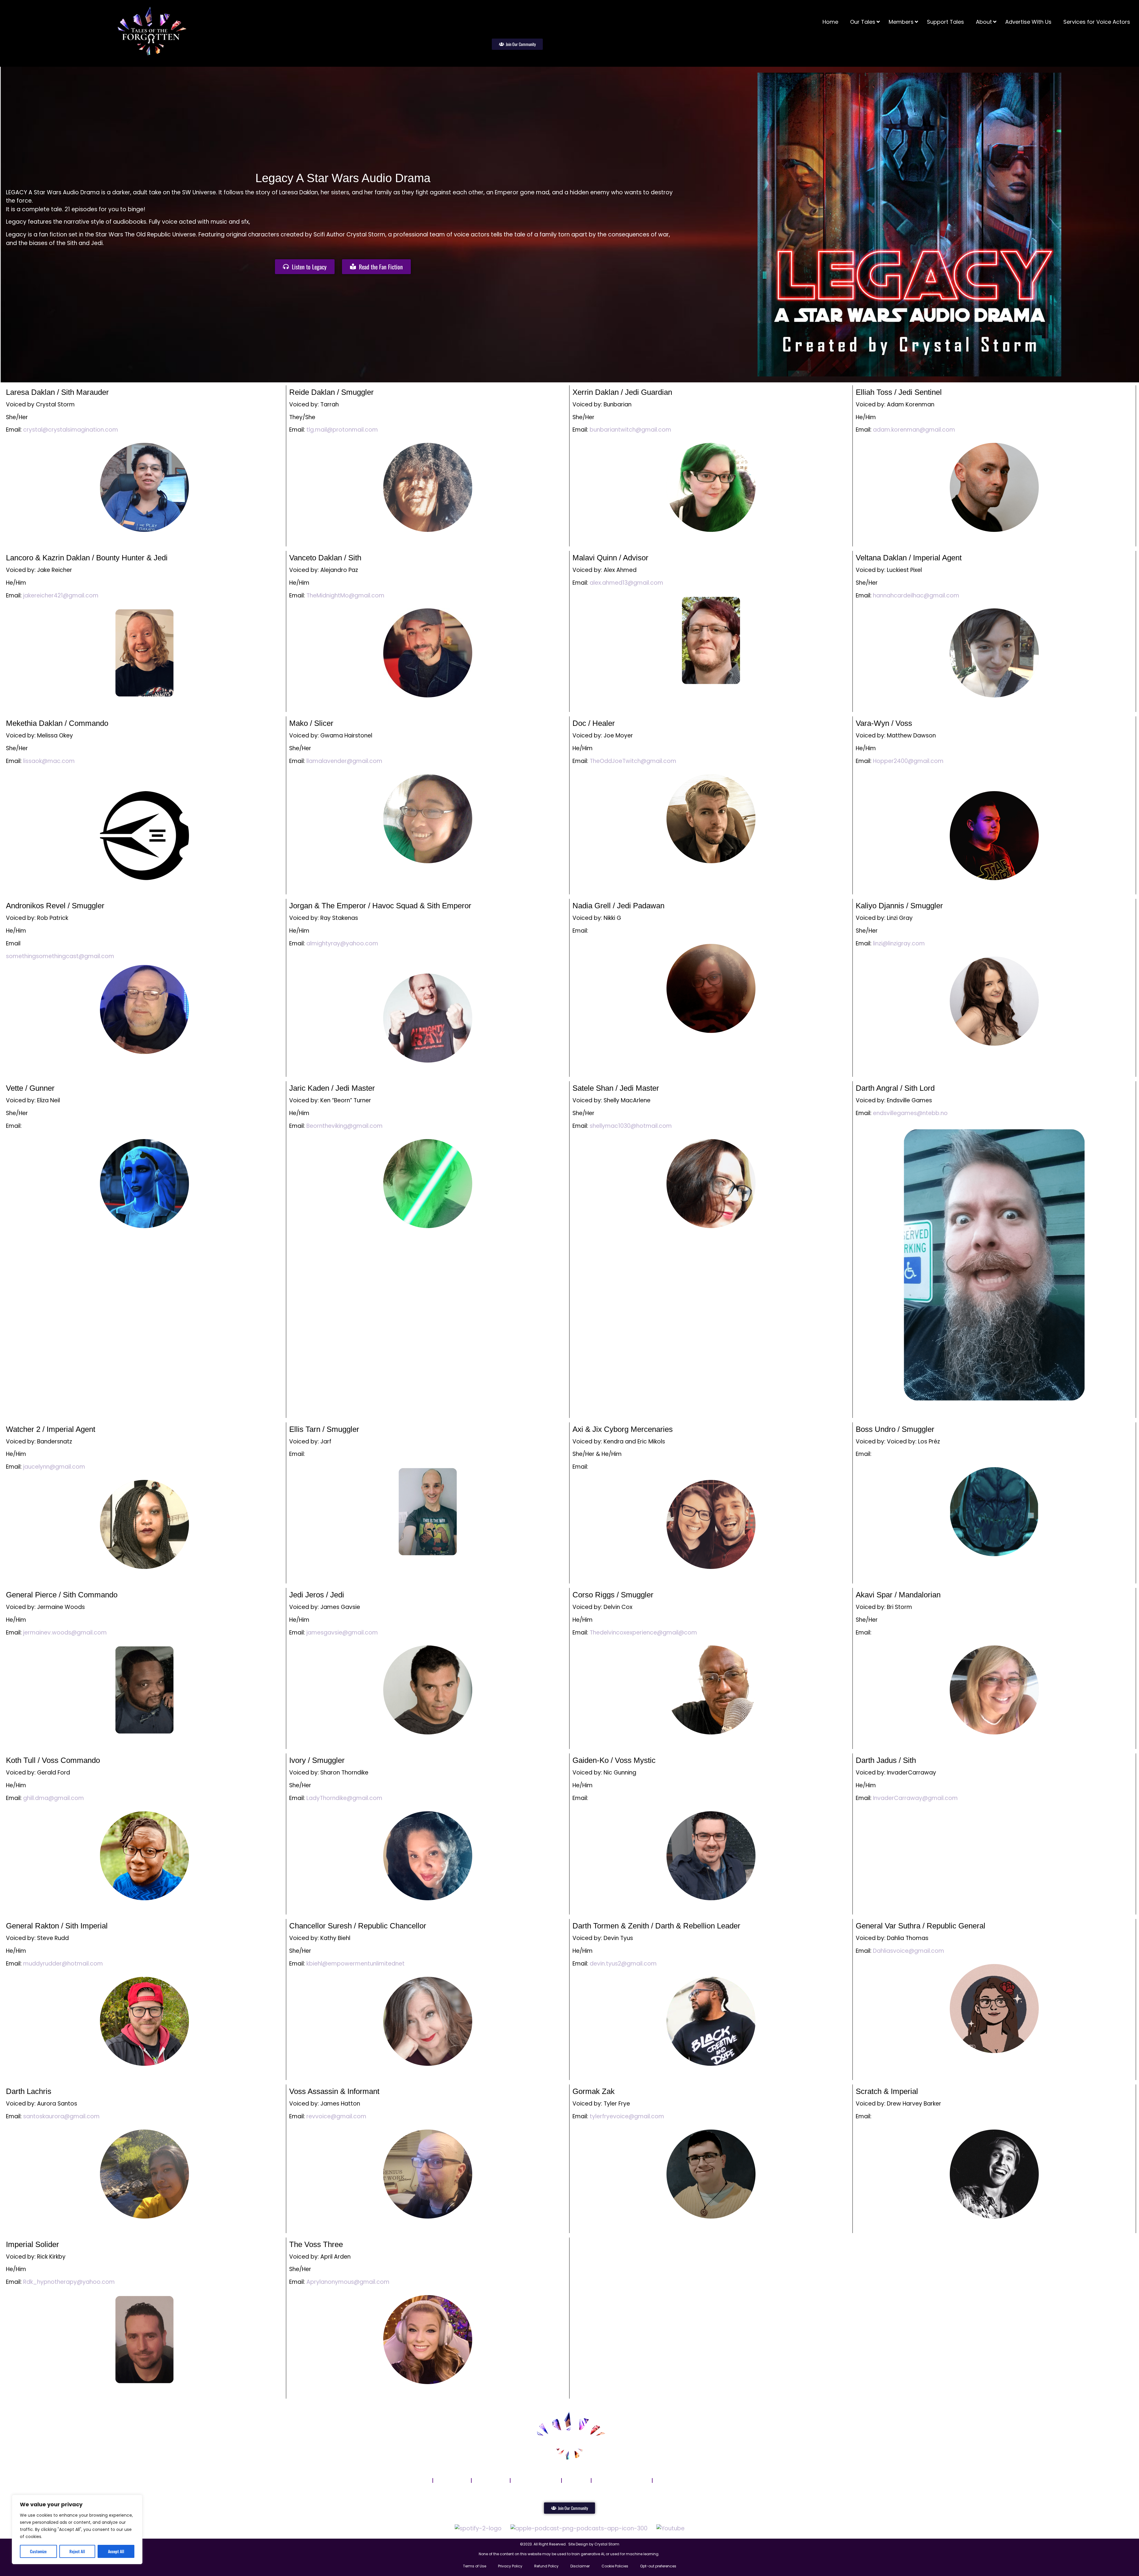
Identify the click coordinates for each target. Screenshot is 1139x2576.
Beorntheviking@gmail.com (345, 1126)
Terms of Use (475, 2566)
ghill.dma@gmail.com (54, 1798)
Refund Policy (546, 2566)
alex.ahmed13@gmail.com (626, 583)
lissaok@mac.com (49, 761)
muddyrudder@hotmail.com (63, 1964)
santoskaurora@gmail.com (61, 2116)
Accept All (116, 2551)
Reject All (77, 2551)
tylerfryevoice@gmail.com (627, 2116)
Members (491, 2480)
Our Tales (452, 2480)
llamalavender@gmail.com (344, 761)
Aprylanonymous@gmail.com (348, 2282)
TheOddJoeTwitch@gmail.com (633, 761)
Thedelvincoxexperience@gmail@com (643, 1633)
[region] (77, 2529)
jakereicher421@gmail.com (61, 595)
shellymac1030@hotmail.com (631, 1126)
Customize (38, 2551)
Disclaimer (580, 2566)
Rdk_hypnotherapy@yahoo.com (69, 2282)
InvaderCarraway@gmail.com (915, 1798)
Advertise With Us (622, 2480)
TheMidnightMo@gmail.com (345, 595)
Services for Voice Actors (694, 2480)
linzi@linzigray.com (899, 943)
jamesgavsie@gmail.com (342, 1633)
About (576, 2480)
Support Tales (536, 2480)
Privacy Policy (510, 2566)
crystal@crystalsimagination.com (71, 430)
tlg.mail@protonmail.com (342, 430)
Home (418, 2480)
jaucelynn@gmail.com (54, 1467)
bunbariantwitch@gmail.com (630, 430)
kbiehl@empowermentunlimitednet (355, 1964)
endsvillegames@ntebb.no (910, 1113)
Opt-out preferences (658, 2566)
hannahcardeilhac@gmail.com (916, 595)
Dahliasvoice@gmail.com (909, 1951)
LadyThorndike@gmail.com (344, 1798)
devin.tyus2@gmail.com (623, 1964)
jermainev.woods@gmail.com (65, 1633)
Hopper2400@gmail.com (908, 761)
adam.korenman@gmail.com (914, 430)
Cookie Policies (615, 2566)
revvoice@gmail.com (336, 2116)
